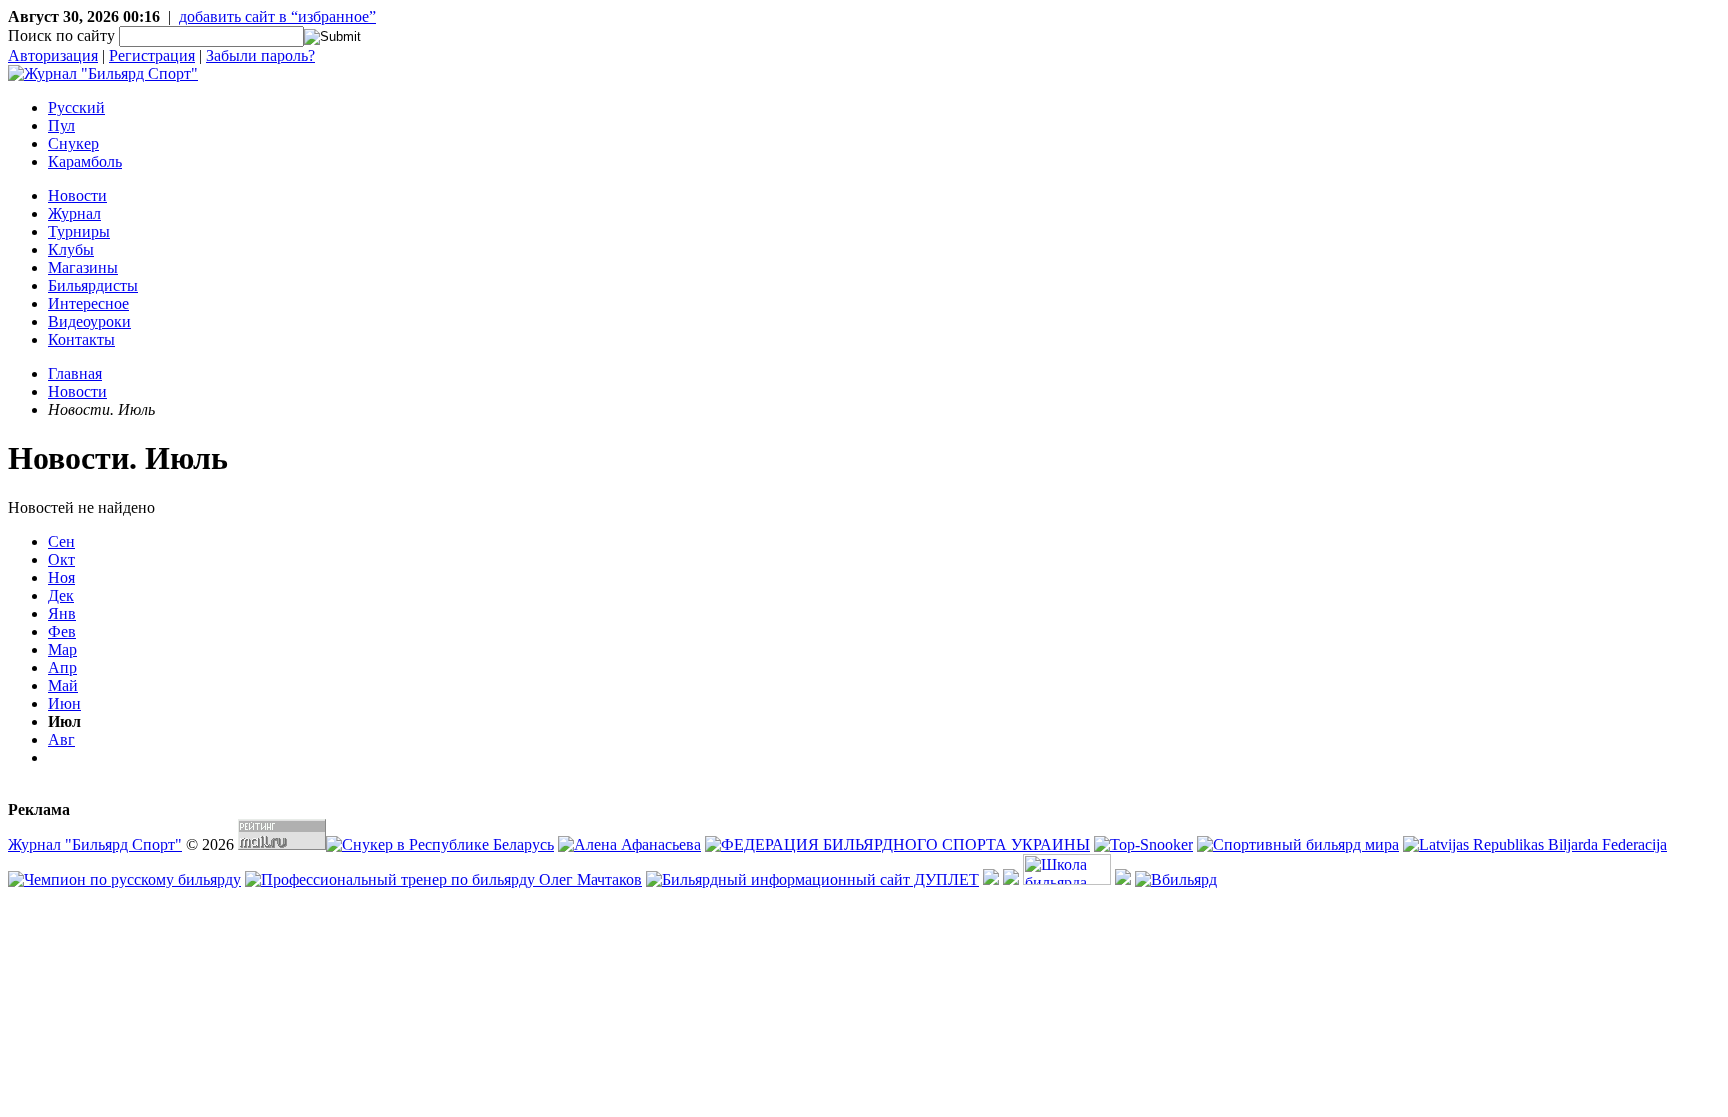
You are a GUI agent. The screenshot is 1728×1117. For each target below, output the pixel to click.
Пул (61, 125)
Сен (61, 541)
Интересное (88, 303)
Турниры (79, 231)
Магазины (83, 267)
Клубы (71, 249)
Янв (62, 613)
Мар (62, 649)
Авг (61, 739)
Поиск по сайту (61, 35)
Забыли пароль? (260, 55)
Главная (75, 373)
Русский (76, 107)
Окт (61, 559)
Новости (77, 195)
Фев (62, 631)
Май (63, 685)
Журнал (74, 213)
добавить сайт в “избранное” (277, 16)
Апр (62, 667)
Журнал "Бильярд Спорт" (95, 844)
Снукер (73, 143)
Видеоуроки (89, 321)
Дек (61, 595)
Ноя (61, 577)
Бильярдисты (93, 285)
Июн (64, 703)
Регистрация (152, 55)
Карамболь (85, 161)
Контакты (81, 339)
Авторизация (53, 55)
